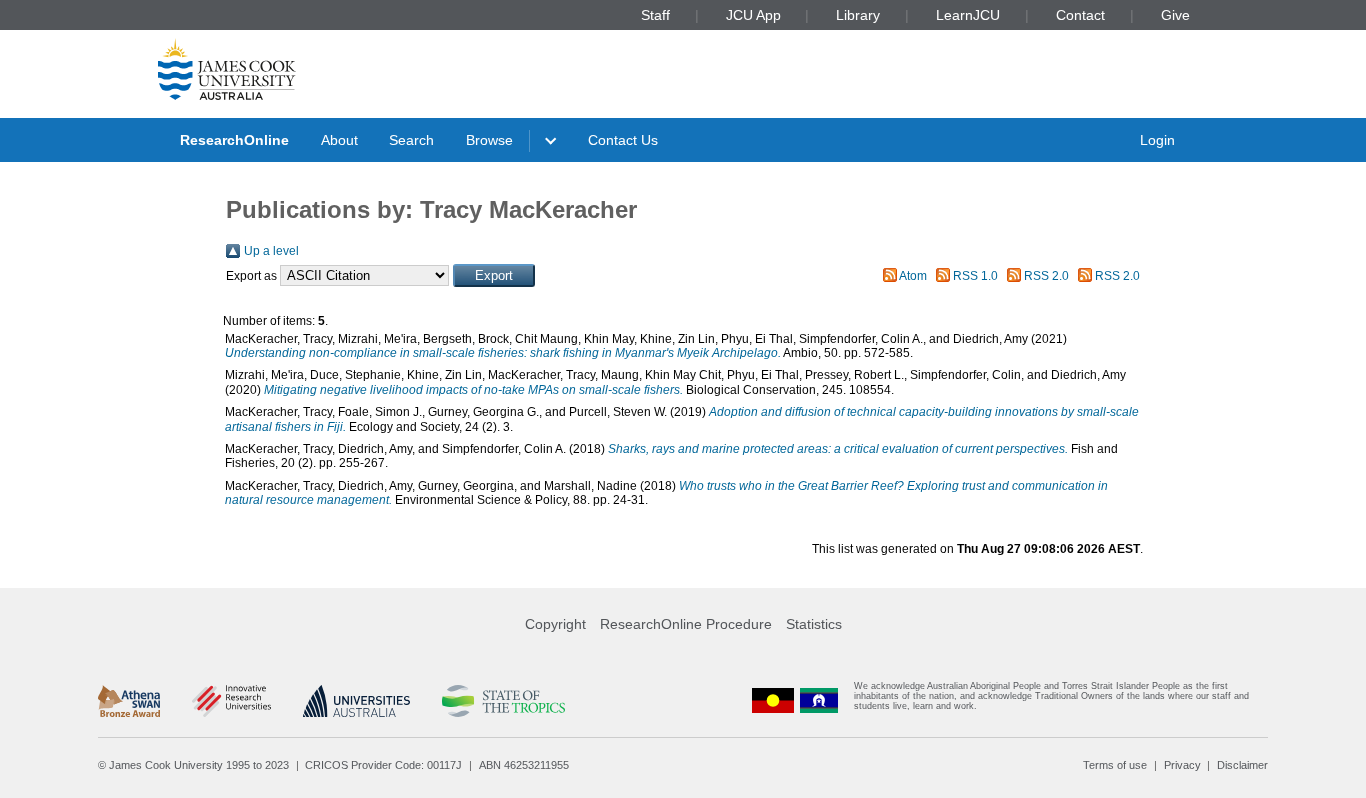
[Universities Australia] (356, 701)
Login (1157, 140)
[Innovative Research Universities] (231, 701)
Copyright (555, 624)
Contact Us (623, 140)
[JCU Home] (227, 69)
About (339, 140)
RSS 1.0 (975, 276)
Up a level (271, 251)
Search (411, 140)
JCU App (753, 15)
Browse (489, 140)
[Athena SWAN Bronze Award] (129, 701)
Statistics (814, 624)
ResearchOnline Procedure (686, 624)
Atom (913, 276)
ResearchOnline (234, 140)
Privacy (1182, 765)
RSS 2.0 (1046, 276)
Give (1175, 15)
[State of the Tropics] (503, 701)
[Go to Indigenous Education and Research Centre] (773, 700)
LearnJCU (968, 15)
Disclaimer (1242, 765)
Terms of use (1115, 765)
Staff (655, 15)
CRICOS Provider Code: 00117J (383, 765)
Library (858, 15)
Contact (1080, 15)
